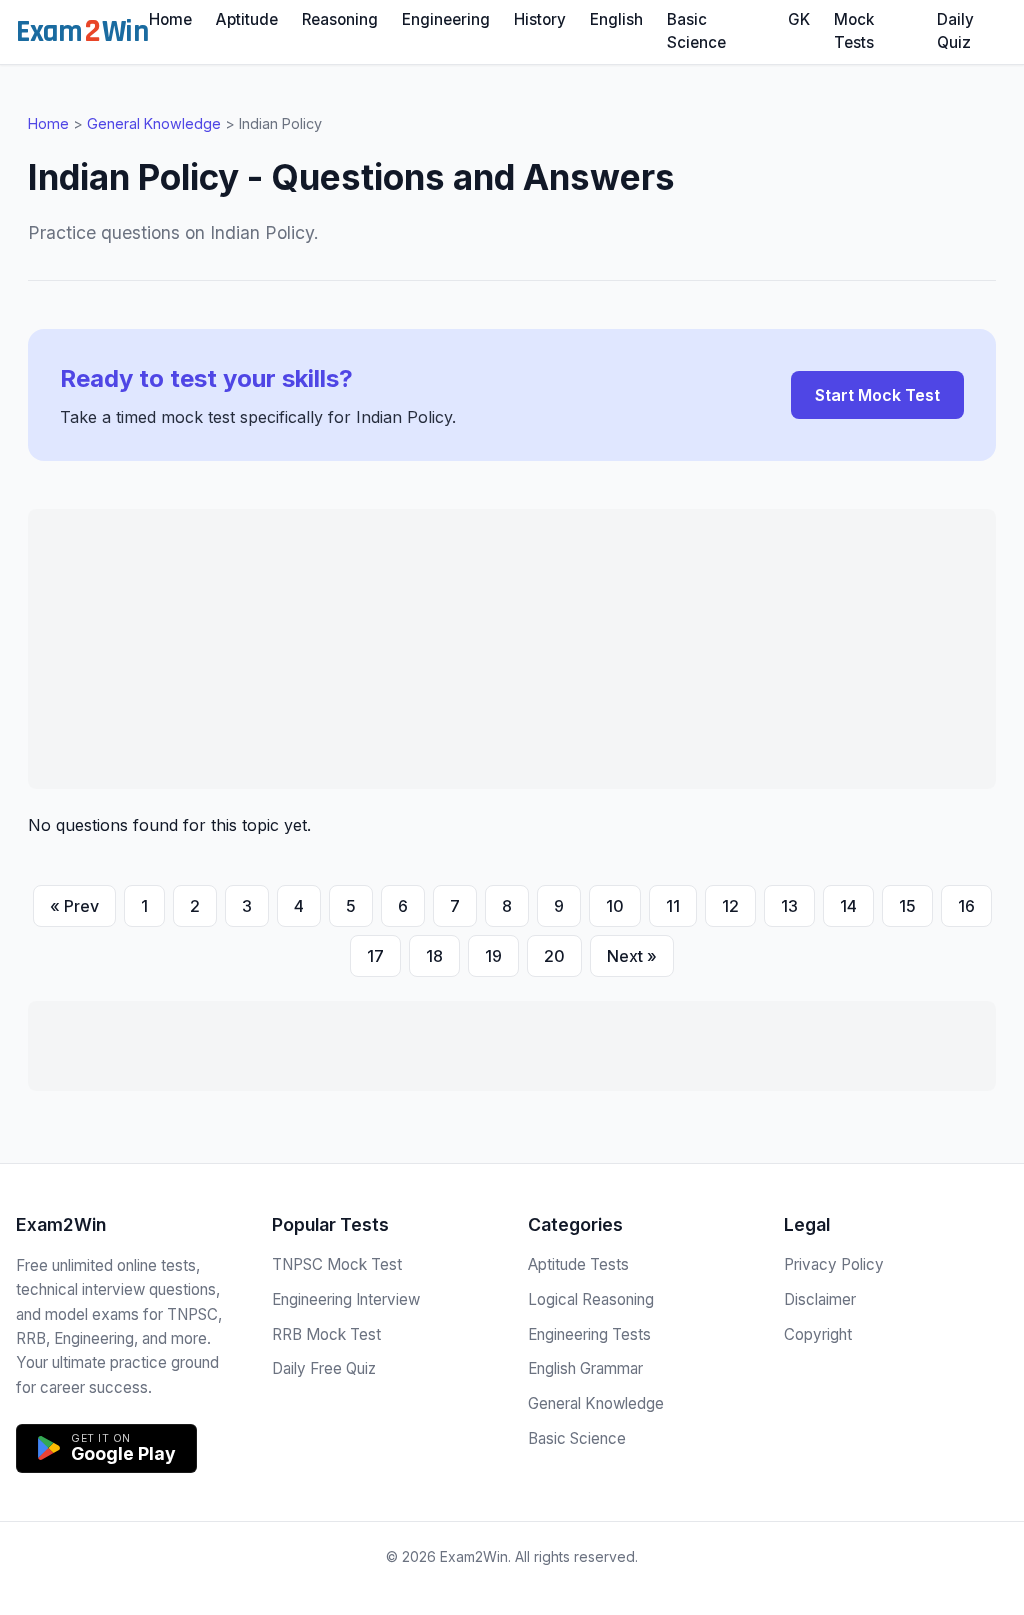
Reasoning (340, 19)
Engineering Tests (589, 1334)
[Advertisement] (512, 649)
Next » (632, 956)
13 (789, 906)
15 (907, 906)
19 (493, 956)
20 (554, 956)
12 (730, 906)
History (540, 19)
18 (434, 956)
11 (673, 906)
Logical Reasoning (591, 1299)
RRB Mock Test (326, 1334)
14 (848, 906)
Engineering (446, 19)
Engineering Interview (346, 1299)
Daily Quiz (955, 31)
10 (615, 906)
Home (170, 19)
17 (375, 956)
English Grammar (585, 1368)
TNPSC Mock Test (337, 1264)
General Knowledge (154, 123)
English (616, 19)
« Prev (74, 906)
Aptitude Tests (578, 1264)
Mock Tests (854, 31)
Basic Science (696, 31)
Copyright (818, 1334)
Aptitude (247, 19)
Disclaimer (820, 1299)
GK (799, 19)
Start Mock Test (877, 395)
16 (966, 906)
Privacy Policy (834, 1264)
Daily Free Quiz (324, 1368)
